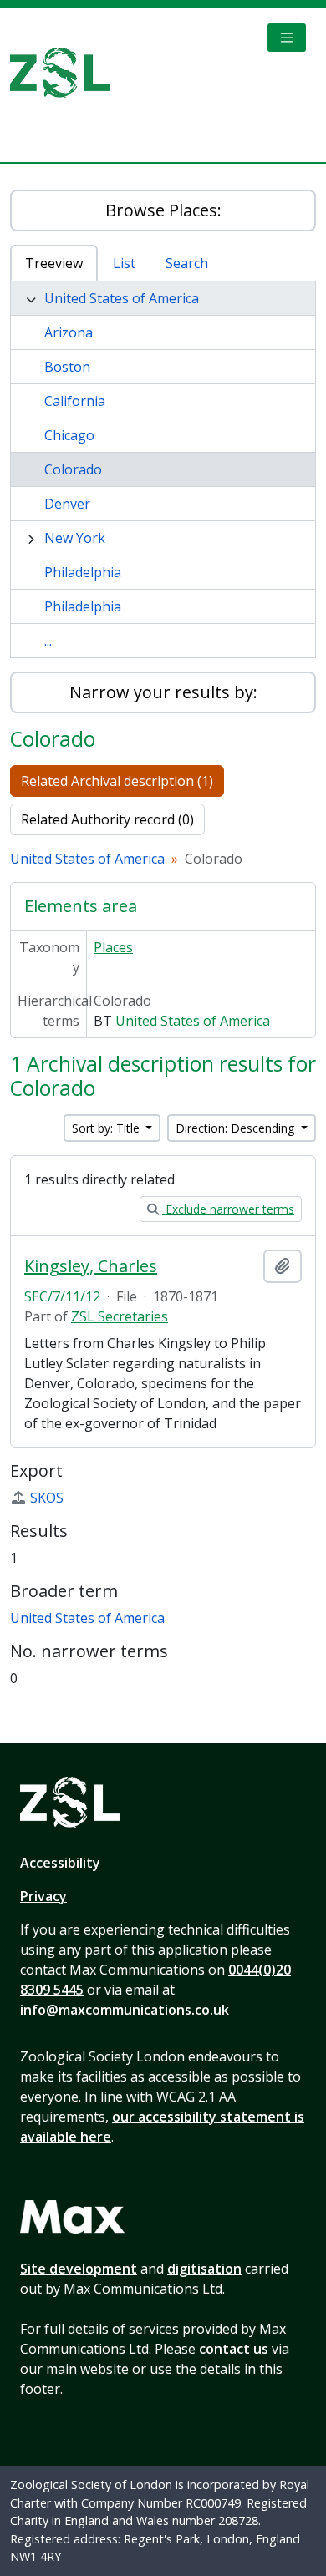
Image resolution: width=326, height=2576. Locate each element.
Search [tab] (187, 263)
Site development (79, 2269)
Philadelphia (83, 572)
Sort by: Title (107, 1128)
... (48, 641)
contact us (234, 2349)
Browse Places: (163, 210)
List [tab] (124, 263)
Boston (67, 367)
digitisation (204, 2269)
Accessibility (60, 1863)
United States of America (122, 298)
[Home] (66, 73)
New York (75, 538)
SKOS (47, 1498)
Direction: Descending (237, 1128)
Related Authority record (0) (107, 819)
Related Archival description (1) (117, 781)
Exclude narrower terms (228, 1209)
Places (113, 947)
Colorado (73, 469)
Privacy (43, 1896)
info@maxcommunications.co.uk (125, 2010)
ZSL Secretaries (120, 1316)
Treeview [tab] (54, 263)
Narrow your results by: (163, 692)
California (75, 401)
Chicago (69, 435)
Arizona (69, 332)
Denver (67, 504)
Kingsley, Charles (91, 1266)
